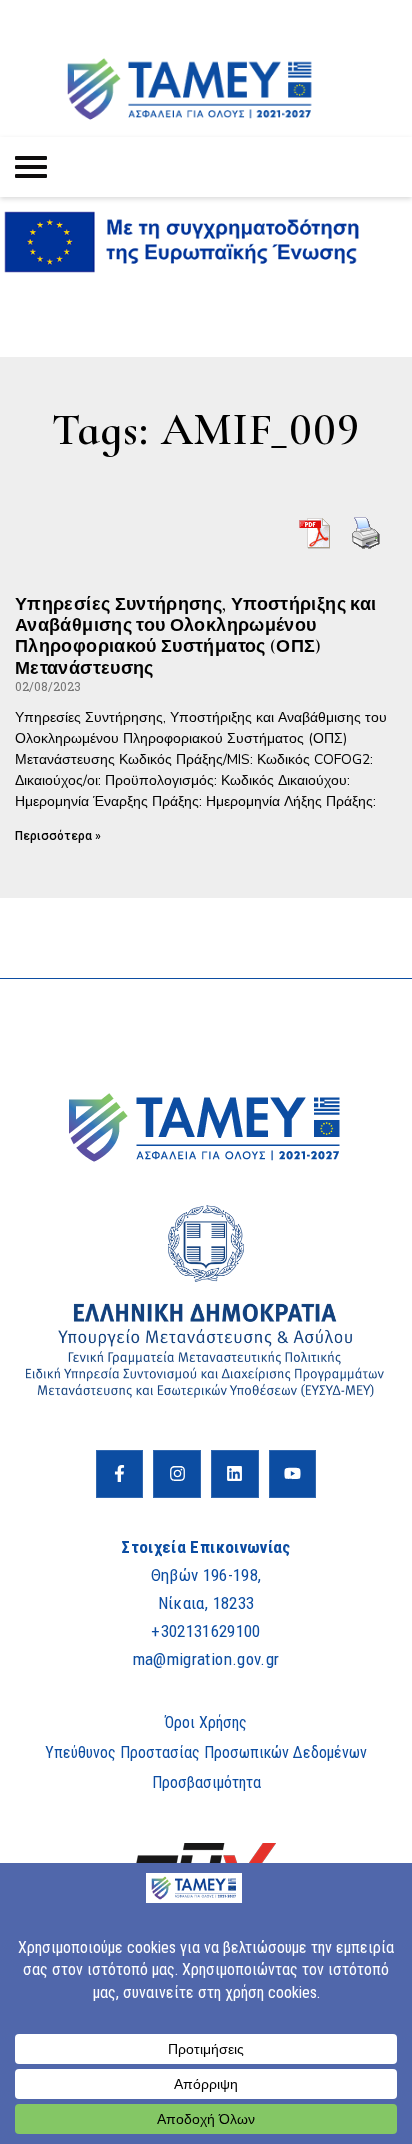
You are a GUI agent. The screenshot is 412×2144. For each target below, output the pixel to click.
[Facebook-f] (120, 1474)
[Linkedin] (235, 1474)
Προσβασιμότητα (206, 1782)
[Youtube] (293, 1474)
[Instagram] (177, 1474)
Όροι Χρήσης (206, 1722)
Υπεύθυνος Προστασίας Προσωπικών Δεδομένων (206, 1752)
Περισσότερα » (58, 836)
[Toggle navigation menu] (31, 167)
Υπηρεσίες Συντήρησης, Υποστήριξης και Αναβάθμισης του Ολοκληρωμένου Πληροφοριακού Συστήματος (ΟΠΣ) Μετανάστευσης (195, 636)
